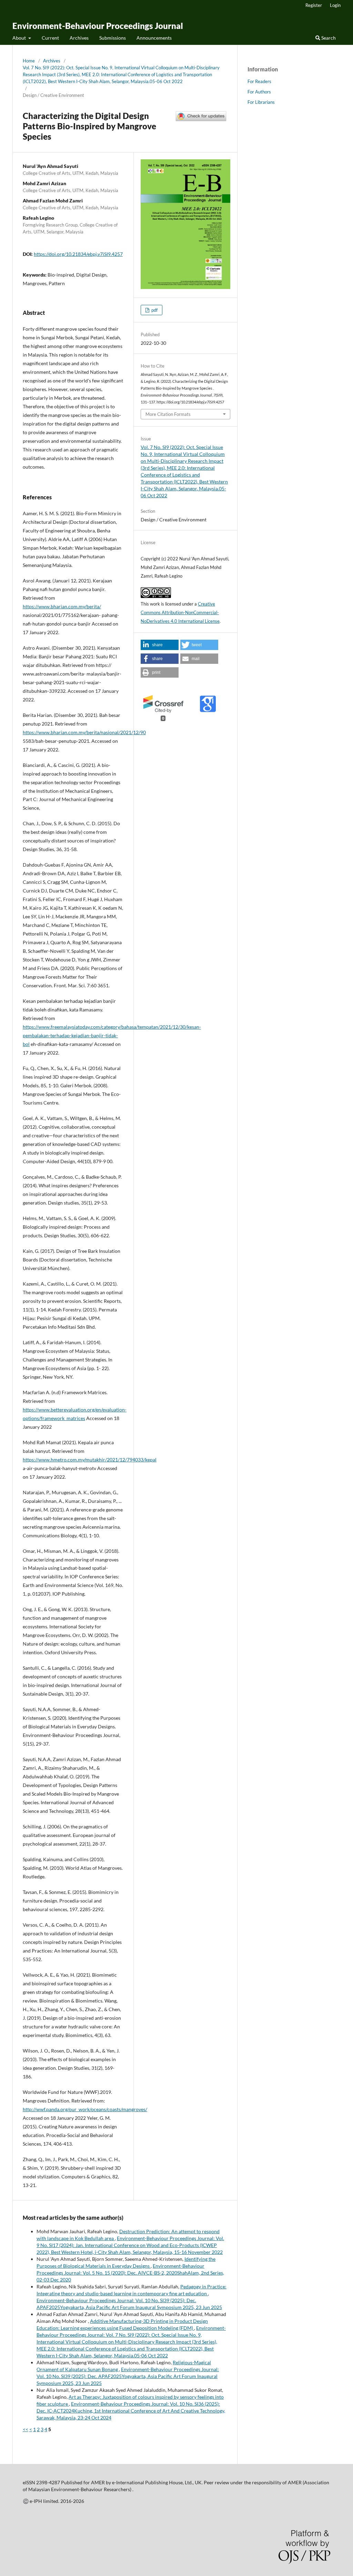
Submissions (113, 38)
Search (328, 38)
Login (335, 5)
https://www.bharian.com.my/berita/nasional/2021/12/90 (84, 732)
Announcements (154, 38)
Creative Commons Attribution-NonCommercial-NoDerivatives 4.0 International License (180, 612)
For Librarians (261, 102)
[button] (160, 645)
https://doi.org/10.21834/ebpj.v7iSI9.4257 (78, 254)
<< (26, 2429)
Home (29, 61)
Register (314, 5)
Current (50, 38)
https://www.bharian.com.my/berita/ (62, 606)
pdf (154, 310)
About (20, 38)
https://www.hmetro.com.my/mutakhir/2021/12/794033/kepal (90, 1460)
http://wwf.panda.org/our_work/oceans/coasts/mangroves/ (85, 2109)
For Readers (259, 81)
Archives (79, 38)
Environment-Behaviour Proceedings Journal (98, 26)
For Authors (259, 92)
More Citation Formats (168, 414)
